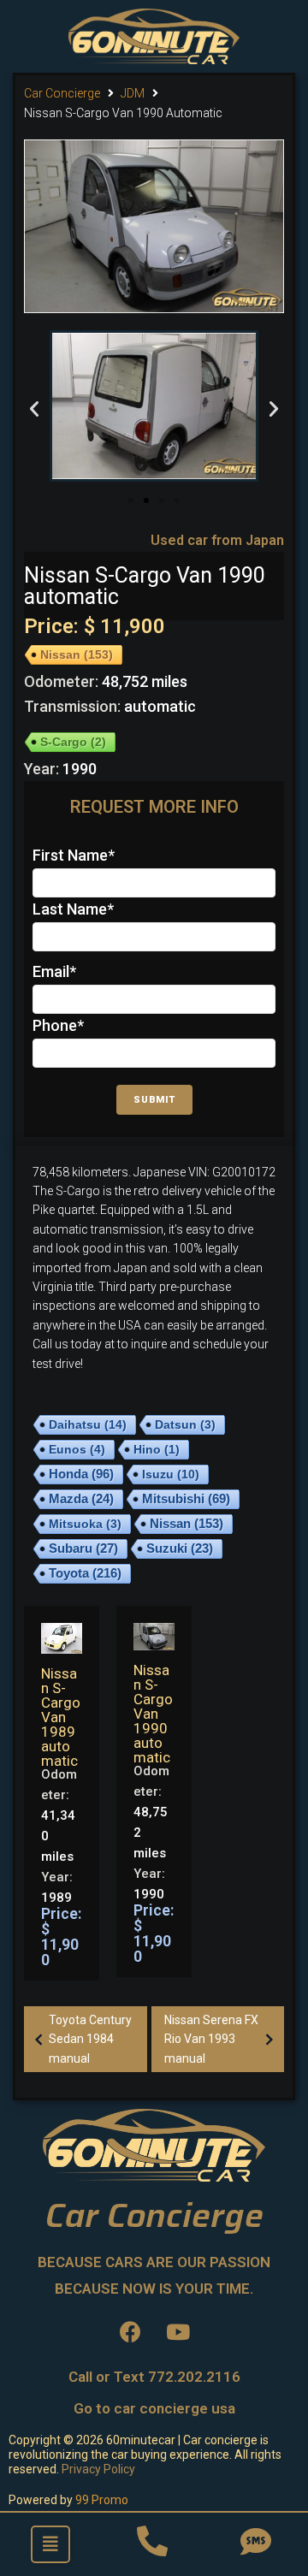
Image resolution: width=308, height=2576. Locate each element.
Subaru (83, 1549)
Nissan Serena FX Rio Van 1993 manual (211, 2039)
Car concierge (62, 93)
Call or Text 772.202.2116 (154, 2377)
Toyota (85, 1573)
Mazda (81, 1499)
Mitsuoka (85, 1524)
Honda (81, 1474)
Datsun (185, 1424)
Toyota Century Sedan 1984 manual (90, 2039)
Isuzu (171, 1474)
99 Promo (102, 2500)
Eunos (77, 1449)
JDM (133, 93)
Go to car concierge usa (154, 2408)
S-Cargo (73, 742)
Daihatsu (88, 1424)
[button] (131, 500)
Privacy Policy (98, 2469)
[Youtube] (178, 2331)
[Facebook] (131, 2331)
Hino (157, 1449)
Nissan (77, 654)
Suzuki (180, 1549)
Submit (154, 1100)
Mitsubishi (186, 1499)
